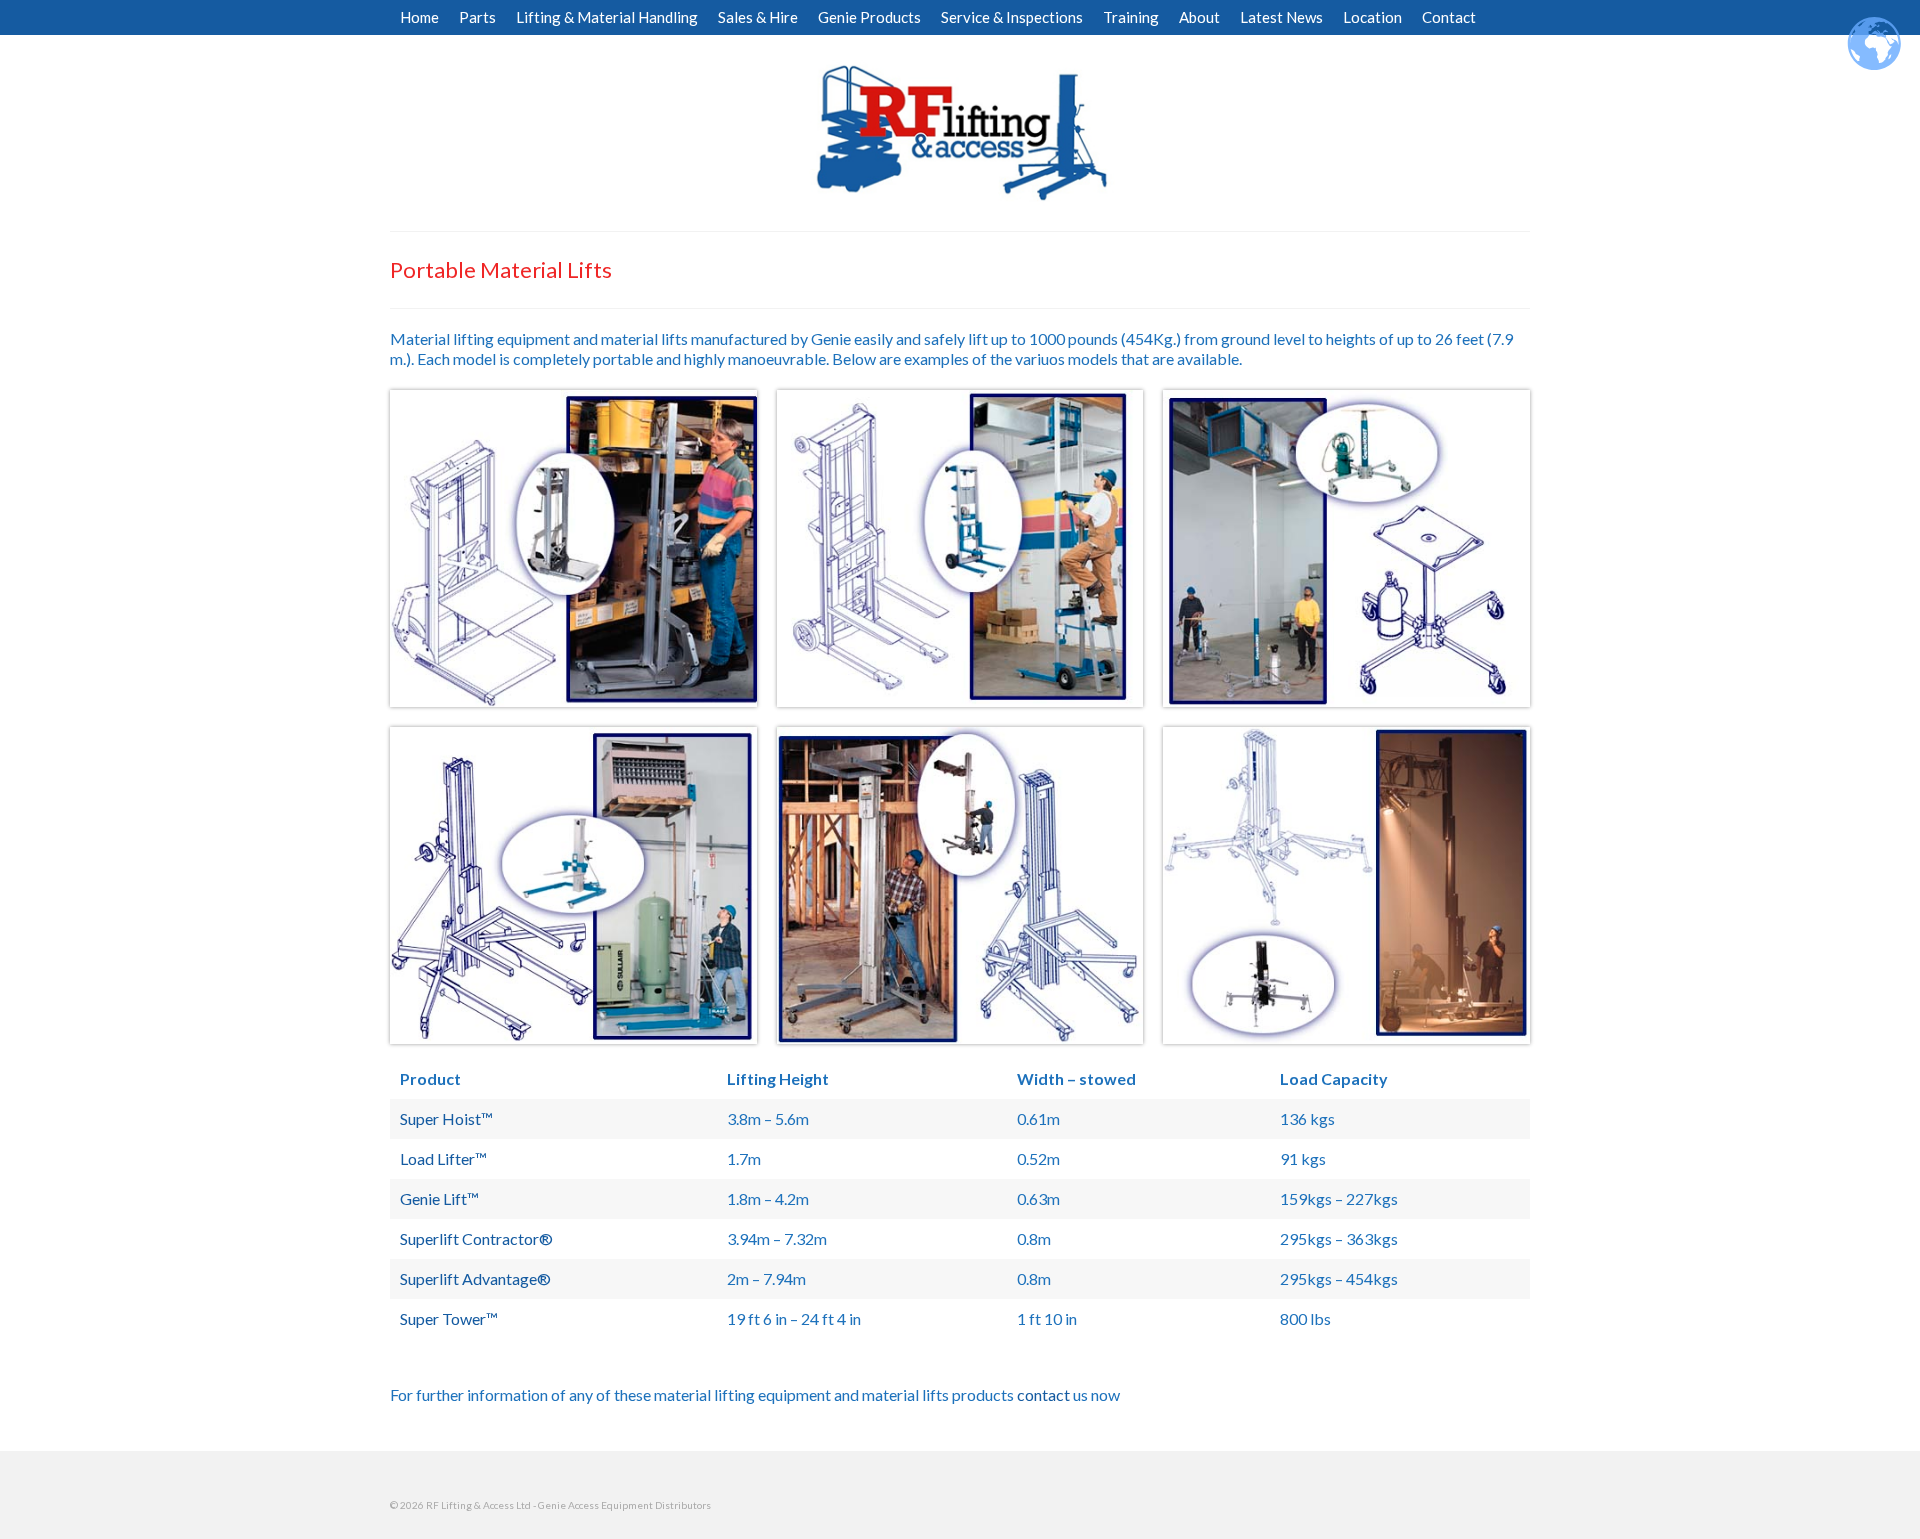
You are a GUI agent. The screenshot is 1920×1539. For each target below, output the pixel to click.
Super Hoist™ (446, 1118)
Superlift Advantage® (475, 1278)
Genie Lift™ (439, 1198)
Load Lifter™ (443, 1158)
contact (1043, 1394)
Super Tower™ (449, 1318)
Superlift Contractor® (476, 1238)
